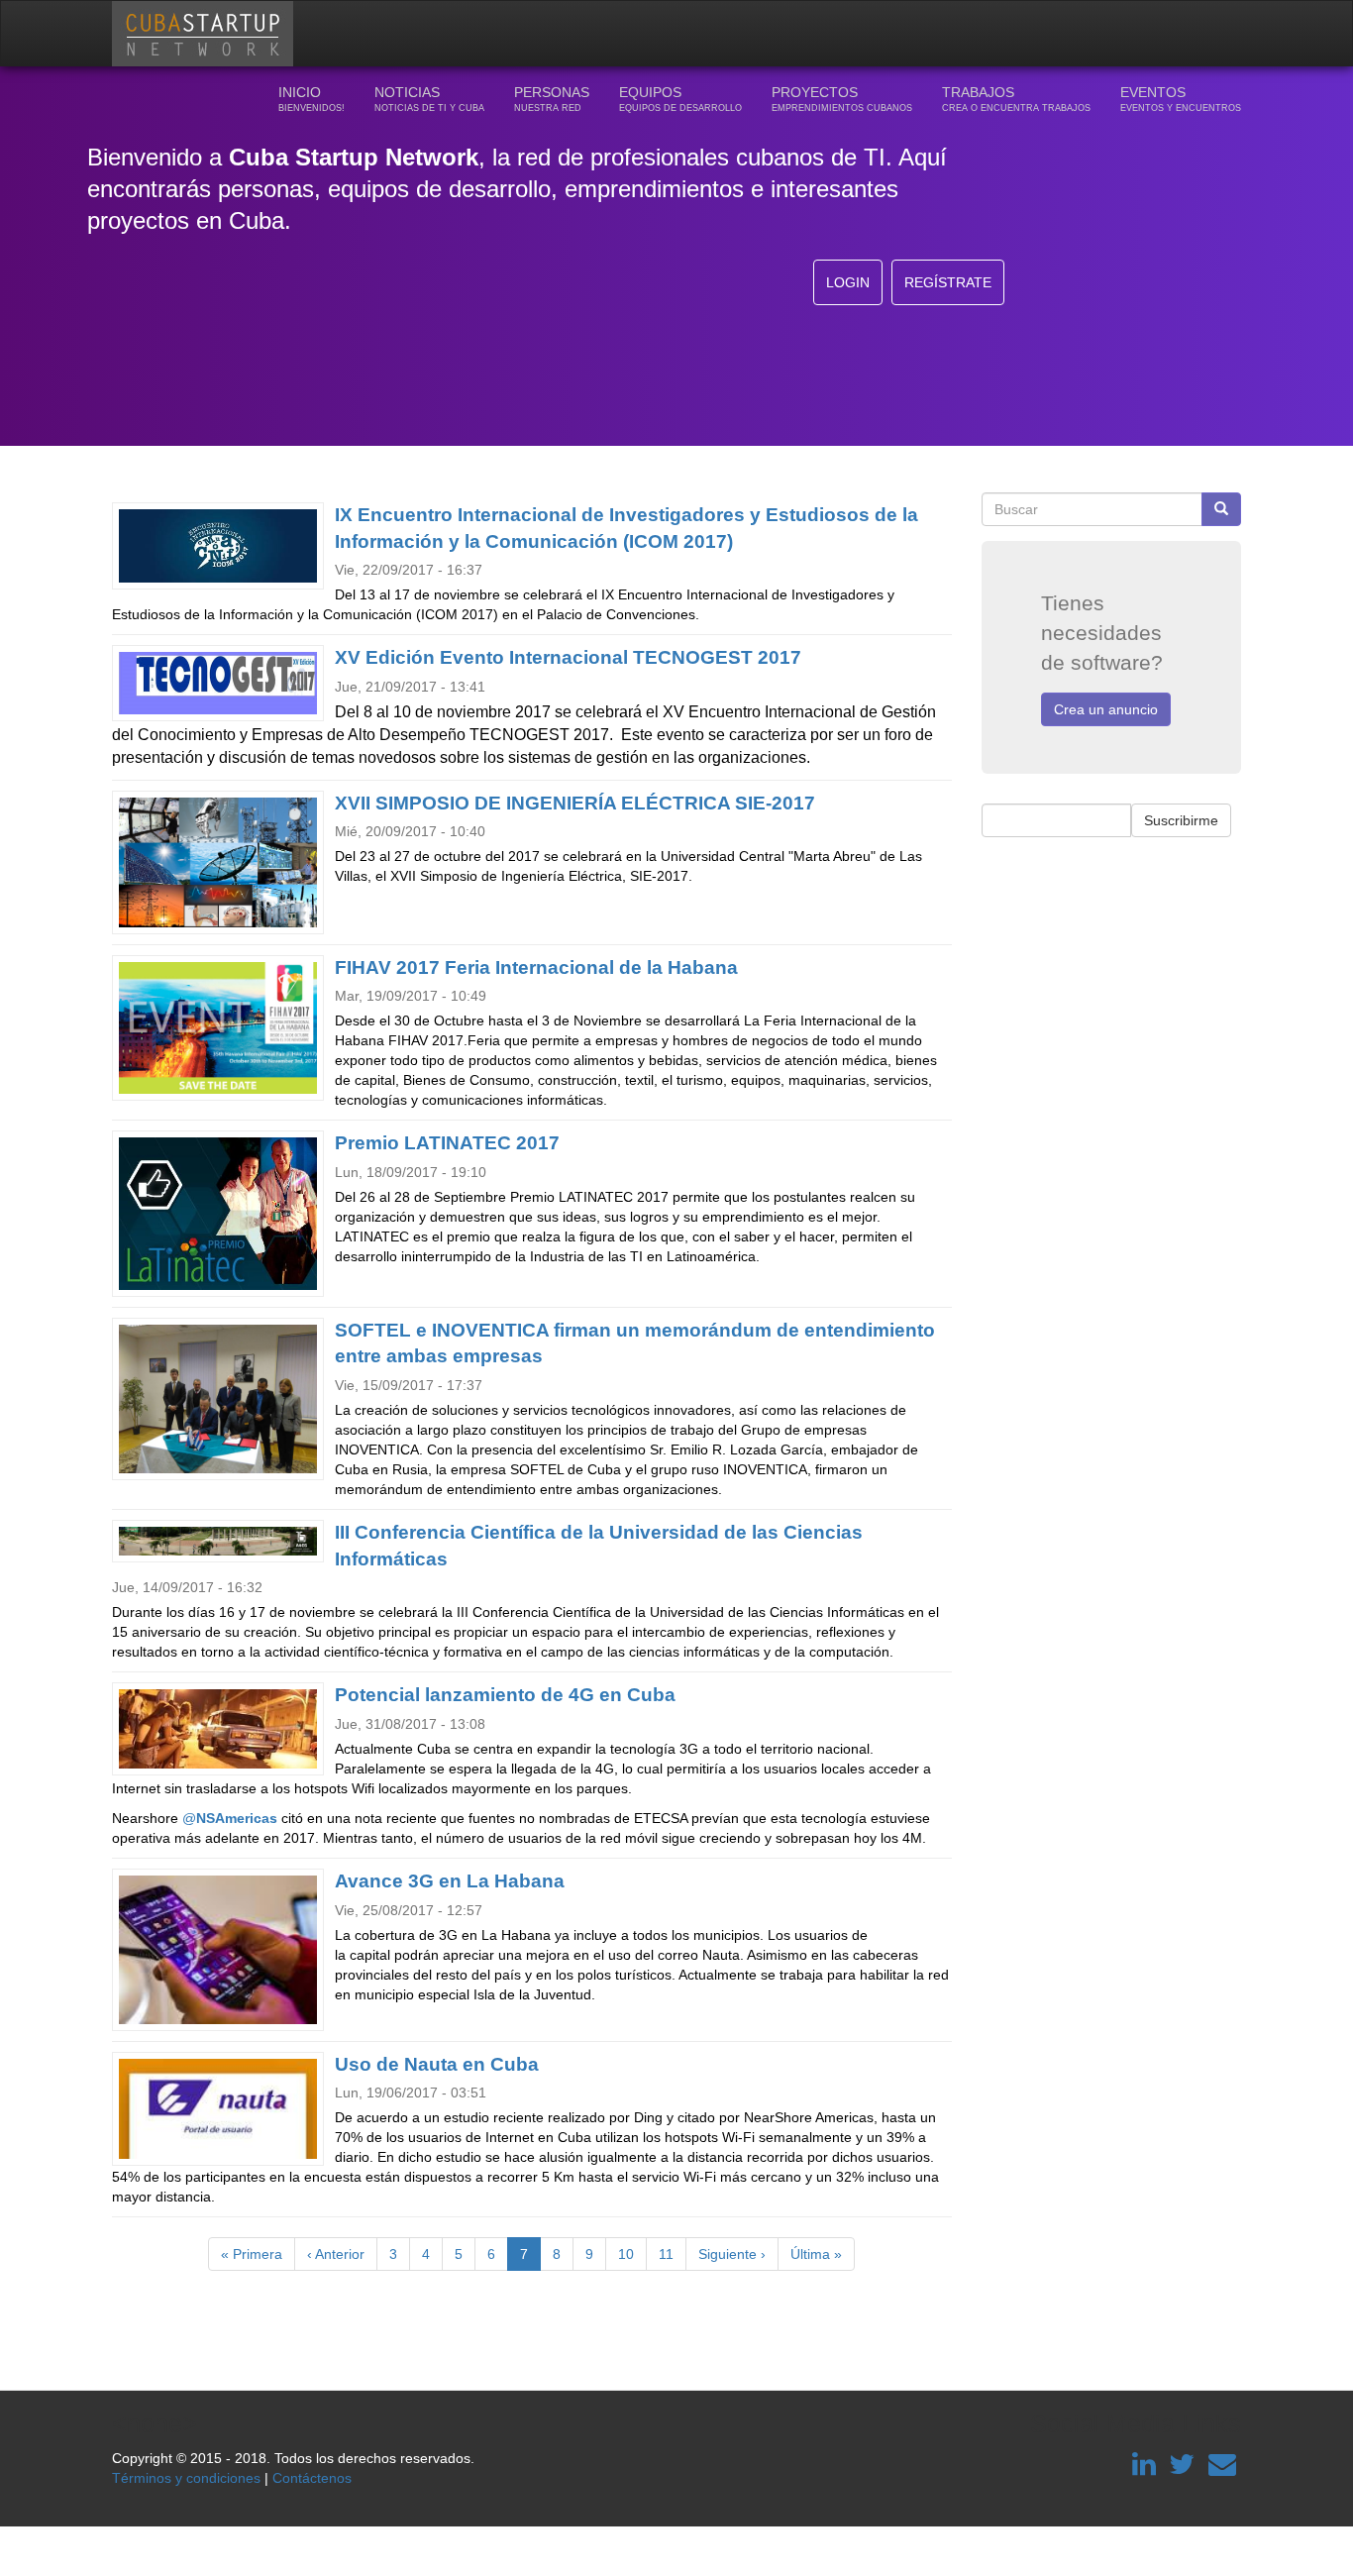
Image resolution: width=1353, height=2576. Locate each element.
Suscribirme (1181, 820)
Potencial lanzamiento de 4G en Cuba (505, 1695)
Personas (552, 99)
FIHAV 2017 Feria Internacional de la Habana (536, 967)
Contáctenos (312, 2478)
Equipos (680, 99)
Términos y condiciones (186, 2478)
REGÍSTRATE (948, 282)
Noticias (429, 99)
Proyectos (842, 99)
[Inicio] (210, 34)
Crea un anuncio (1106, 709)
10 (632, 2254)
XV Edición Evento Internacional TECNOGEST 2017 (568, 657)
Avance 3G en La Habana (450, 1881)
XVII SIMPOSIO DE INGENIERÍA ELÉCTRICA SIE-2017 (575, 803)
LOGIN (848, 282)
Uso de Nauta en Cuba (437, 2064)
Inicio (312, 99)
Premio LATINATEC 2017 (447, 1143)
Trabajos (1016, 99)
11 (673, 2254)
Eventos (1181, 99)
